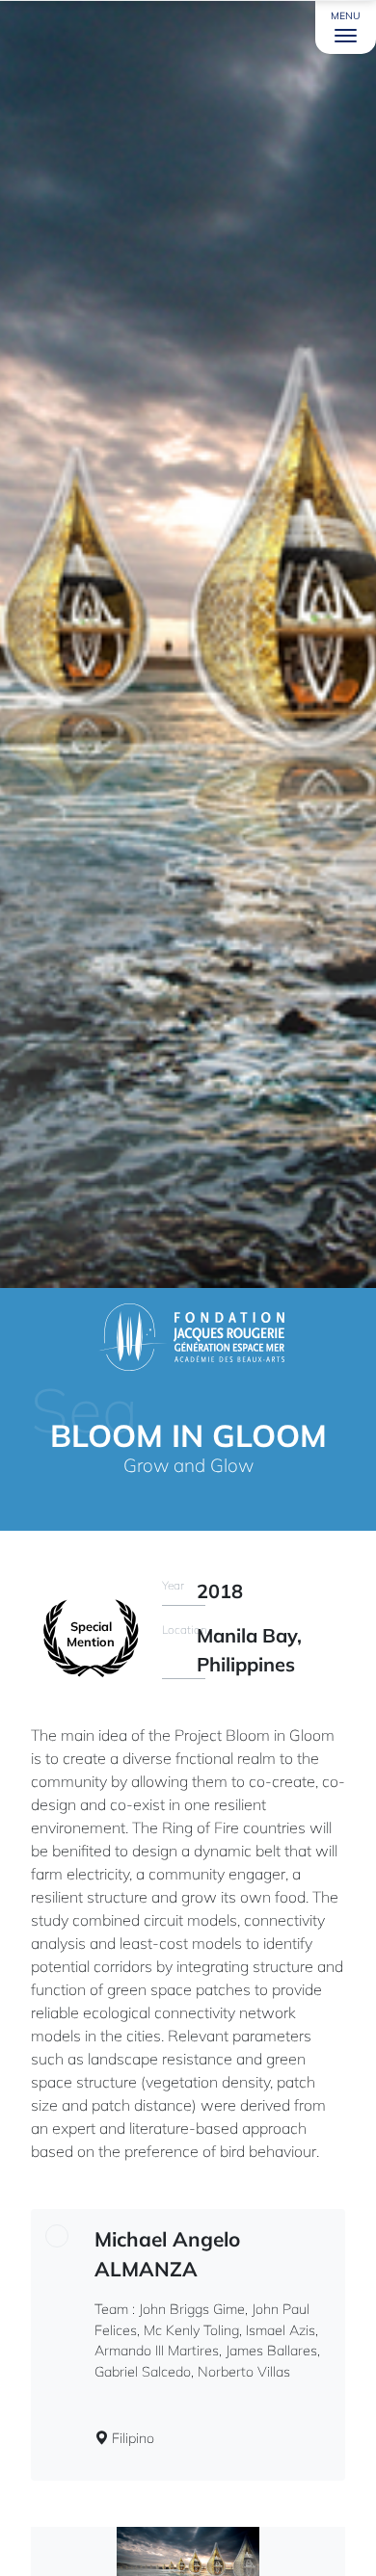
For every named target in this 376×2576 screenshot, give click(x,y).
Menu (346, 16)
